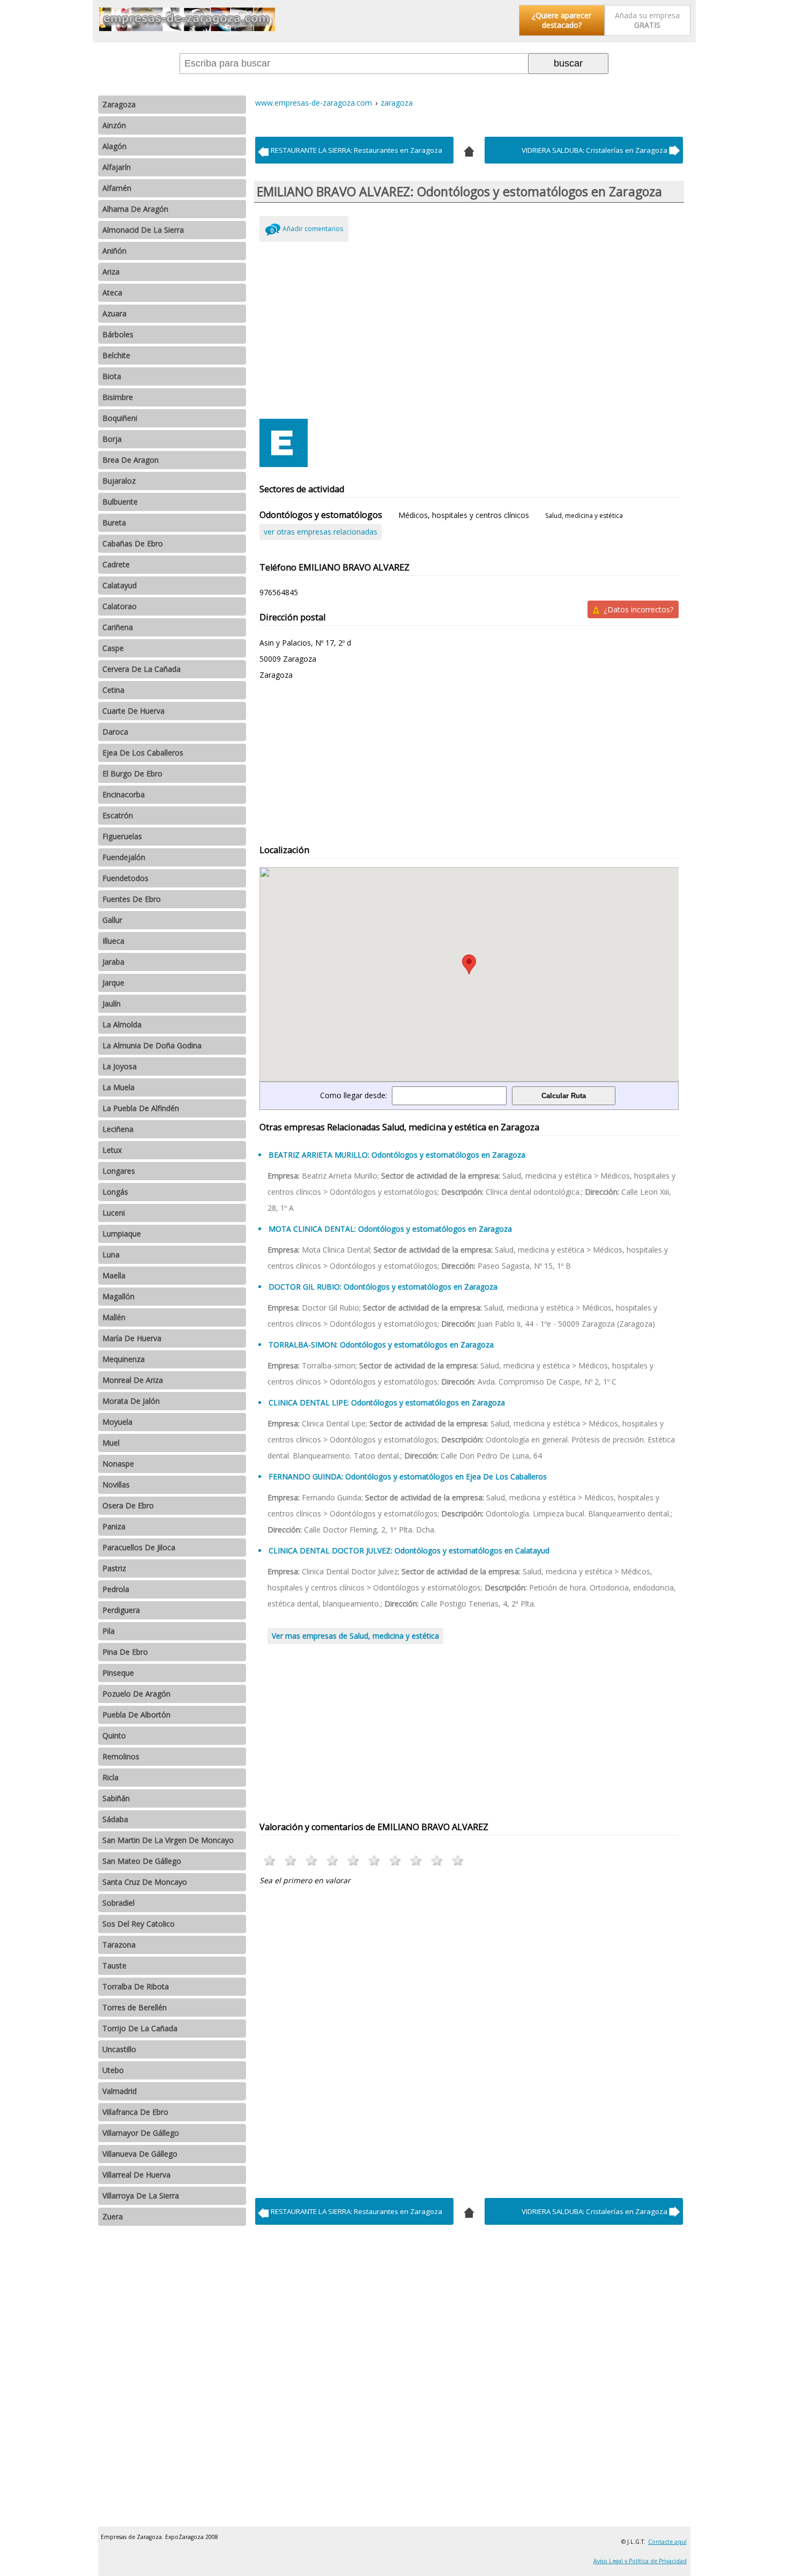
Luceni (114, 1213)
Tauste (114, 1966)
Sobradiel (118, 1903)
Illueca (113, 941)
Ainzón (114, 125)
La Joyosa (120, 1066)
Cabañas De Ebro (133, 543)
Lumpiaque (122, 1234)
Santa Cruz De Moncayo (145, 1882)
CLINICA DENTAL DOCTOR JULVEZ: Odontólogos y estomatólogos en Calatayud (409, 1550)
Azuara (114, 313)
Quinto (114, 1735)
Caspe (113, 648)
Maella (114, 1275)
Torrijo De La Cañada (140, 2028)
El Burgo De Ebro (132, 773)
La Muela (118, 1087)
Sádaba (115, 1819)
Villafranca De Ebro (135, 2112)
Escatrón (118, 815)
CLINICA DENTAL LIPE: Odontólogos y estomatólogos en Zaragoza (387, 1402)
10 (458, 1860)
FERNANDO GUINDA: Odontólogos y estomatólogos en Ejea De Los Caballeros (408, 1476)
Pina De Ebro (125, 1652)
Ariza (111, 272)
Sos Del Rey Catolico (139, 1924)
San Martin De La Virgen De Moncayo (168, 1840)
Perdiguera (121, 1610)
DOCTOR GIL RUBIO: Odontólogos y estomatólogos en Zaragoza (383, 1287)
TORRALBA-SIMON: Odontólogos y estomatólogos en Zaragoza (381, 1345)
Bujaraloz (119, 481)
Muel (111, 1443)
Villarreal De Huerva (136, 2175)
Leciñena (118, 1129)
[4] (469, 150)
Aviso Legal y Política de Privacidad (640, 2561)
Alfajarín (117, 167)
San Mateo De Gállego (142, 1861)
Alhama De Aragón (135, 209)
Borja (112, 439)
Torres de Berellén (135, 2007)
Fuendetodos (125, 878)
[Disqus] (469, 2039)
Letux (112, 1150)
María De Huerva (132, 1338)
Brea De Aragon (131, 460)
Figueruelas (122, 836)
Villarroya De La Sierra (141, 2196)
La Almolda (122, 1024)
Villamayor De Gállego (141, 2133)
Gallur (112, 920)
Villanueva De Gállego (140, 2154)
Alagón (114, 146)
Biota (112, 376)
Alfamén (117, 188)
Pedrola (116, 1589)
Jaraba (113, 962)
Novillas (116, 1485)
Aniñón (114, 251)
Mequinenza (124, 1359)
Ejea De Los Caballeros (143, 753)
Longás (115, 1192)
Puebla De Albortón (136, 1715)
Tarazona (119, 1945)
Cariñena (118, 627)
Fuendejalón (124, 857)
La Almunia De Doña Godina (152, 1045)
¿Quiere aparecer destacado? (562, 20)
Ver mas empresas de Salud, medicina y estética (355, 1636)
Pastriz (114, 1568)
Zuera (113, 2216)
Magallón (118, 1296)
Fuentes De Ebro (132, 899)
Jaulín (111, 1004)
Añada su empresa (647, 20)
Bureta (114, 523)
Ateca (112, 293)
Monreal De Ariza (133, 1380)
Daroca (115, 732)
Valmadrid (120, 2091)
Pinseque (118, 1673)
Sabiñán (116, 1798)
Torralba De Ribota (136, 1986)
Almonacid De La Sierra (143, 230)
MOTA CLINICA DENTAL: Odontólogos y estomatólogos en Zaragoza (390, 1229)
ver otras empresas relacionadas (321, 532)
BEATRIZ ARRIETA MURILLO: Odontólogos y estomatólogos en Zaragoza (397, 1155)
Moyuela (117, 1422)
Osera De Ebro (128, 1505)
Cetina (113, 690)
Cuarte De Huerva (133, 711)
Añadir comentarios (313, 229)
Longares (119, 1171)
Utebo (113, 2070)
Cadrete (116, 564)
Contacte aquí (667, 2542)
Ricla (110, 1777)
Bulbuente (120, 502)
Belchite (116, 355)
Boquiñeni (120, 418)
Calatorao (120, 606)
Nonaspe (118, 1464)
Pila (109, 1631)
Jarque (113, 983)
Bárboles (118, 334)
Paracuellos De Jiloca (139, 1547)
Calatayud (120, 585)
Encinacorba (124, 794)
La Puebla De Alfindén (141, 1108)
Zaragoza (119, 104)
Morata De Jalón (131, 1401)
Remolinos (121, 1756)
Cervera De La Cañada (142, 669)
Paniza (114, 1526)
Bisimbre (118, 397)
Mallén (114, 1317)
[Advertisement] (469, 328)
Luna (111, 1254)
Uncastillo (119, 2049)
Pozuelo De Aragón (136, 1694)
